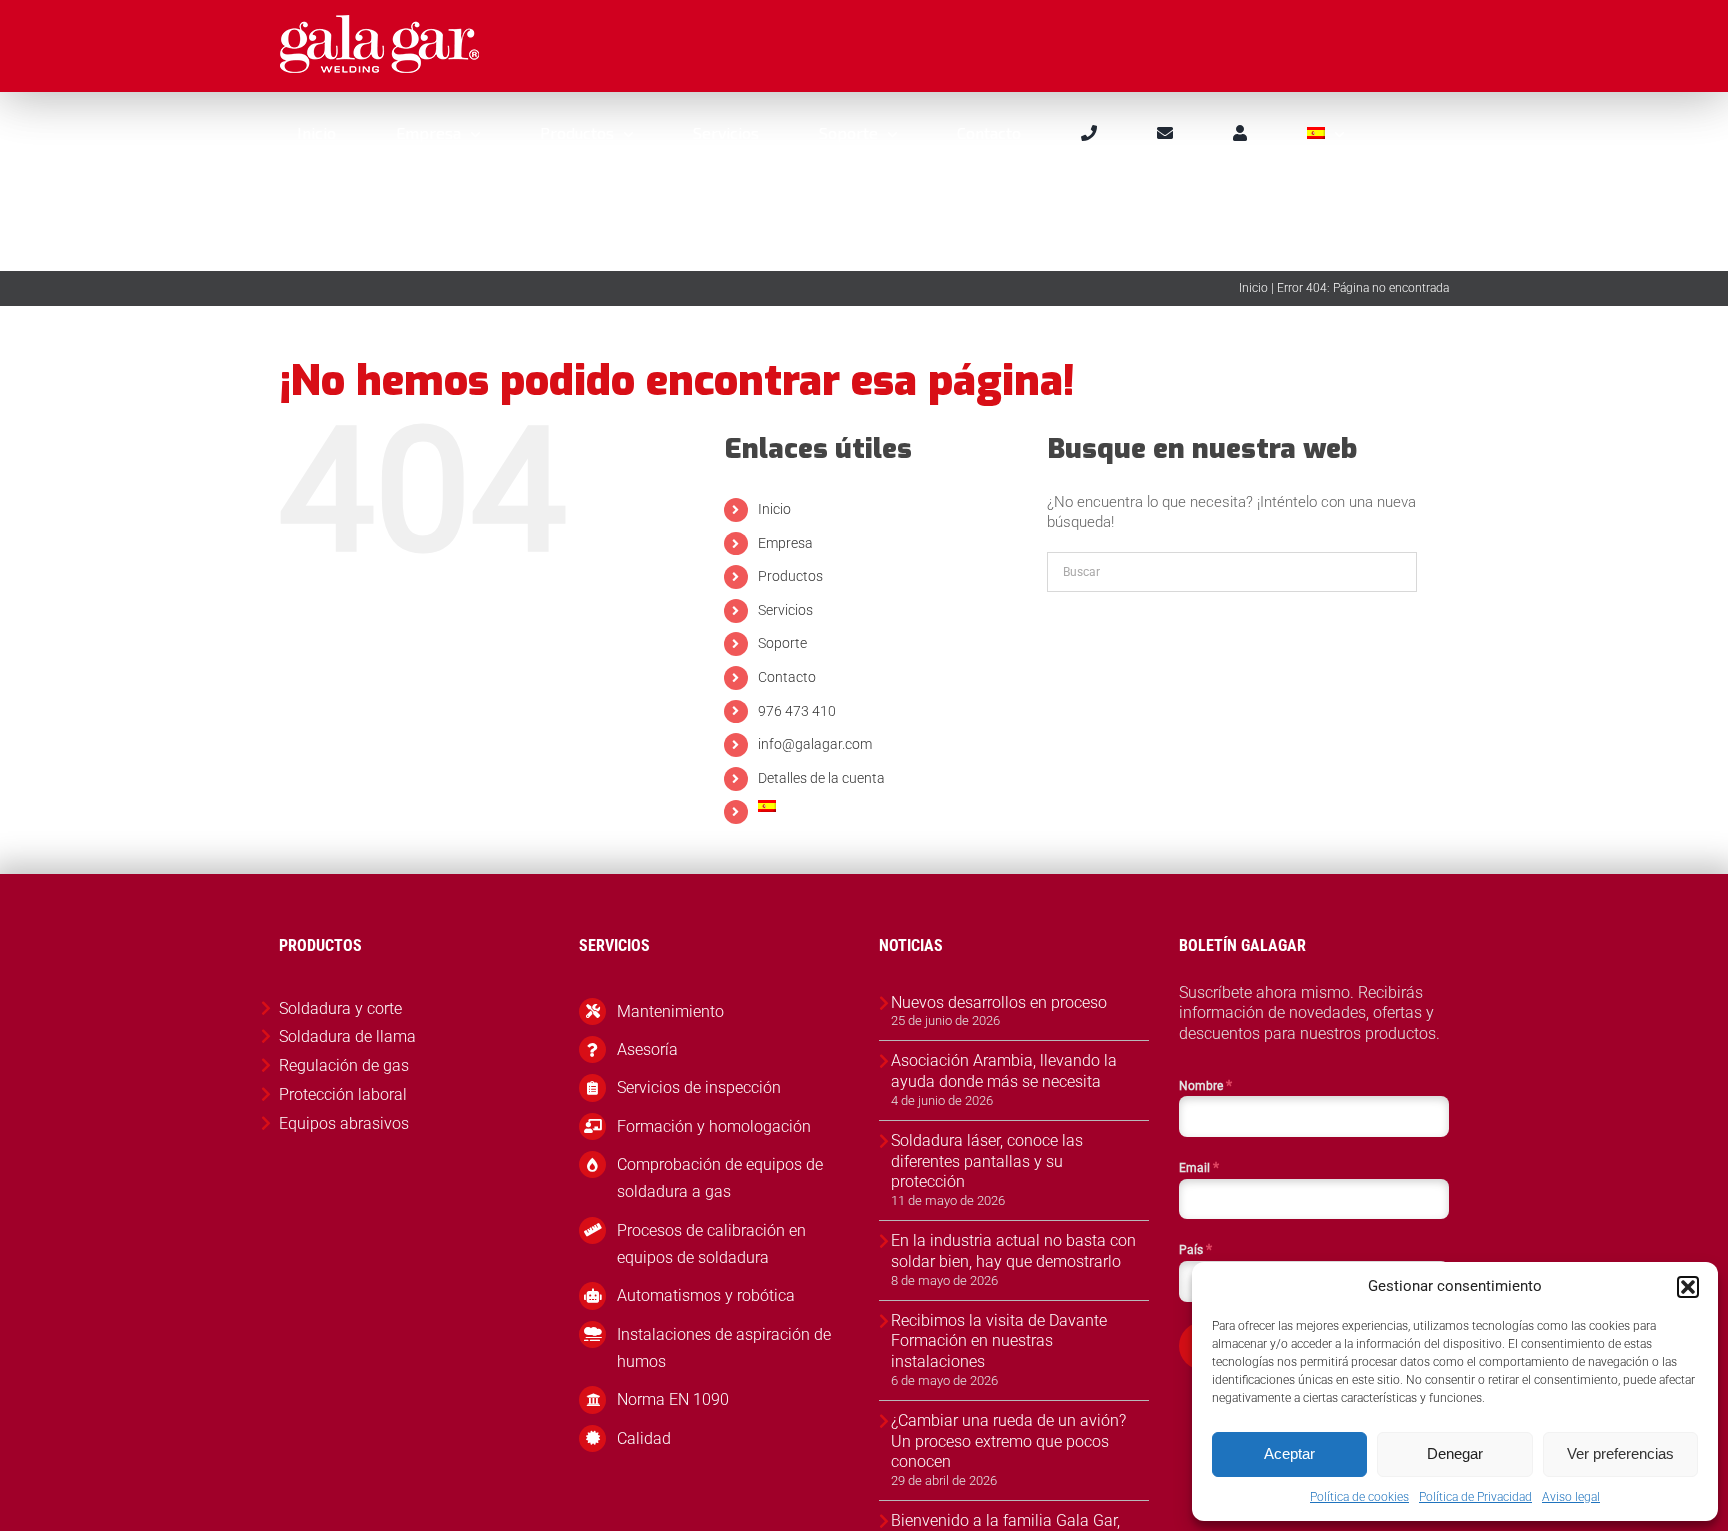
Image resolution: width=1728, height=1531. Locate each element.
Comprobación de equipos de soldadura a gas (720, 1178)
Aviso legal (1571, 1497)
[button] (1688, 1287)
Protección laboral (343, 1094)
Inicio (1253, 288)
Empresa (785, 543)
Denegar (1455, 1453)
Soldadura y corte (340, 1008)
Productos (790, 576)
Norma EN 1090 (673, 1399)
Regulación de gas (344, 1065)
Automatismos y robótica (706, 1295)
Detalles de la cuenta (821, 778)
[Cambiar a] (1325, 133)
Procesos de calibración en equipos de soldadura (711, 1244)
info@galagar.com (815, 744)
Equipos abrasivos (344, 1123)
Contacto (787, 677)
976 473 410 (797, 711)
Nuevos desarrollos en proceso (999, 1002)
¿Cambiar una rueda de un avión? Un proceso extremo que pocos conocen (1008, 1441)
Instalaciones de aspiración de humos (724, 1348)
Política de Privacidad (1475, 1497)
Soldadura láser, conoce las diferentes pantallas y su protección (987, 1161)
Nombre (1205, 1085)
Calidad (644, 1438)
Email (1199, 1167)
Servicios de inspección (699, 1087)
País (1195, 1249)
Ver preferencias (1620, 1453)
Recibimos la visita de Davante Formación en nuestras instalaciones (999, 1341)
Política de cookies (1359, 1497)
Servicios (785, 610)
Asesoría (647, 1049)
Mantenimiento (670, 1011)
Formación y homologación (714, 1126)
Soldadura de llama (347, 1036)
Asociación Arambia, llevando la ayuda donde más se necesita (1004, 1071)
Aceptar (1289, 1453)
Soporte (782, 643)
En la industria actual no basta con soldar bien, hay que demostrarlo (1013, 1251)
